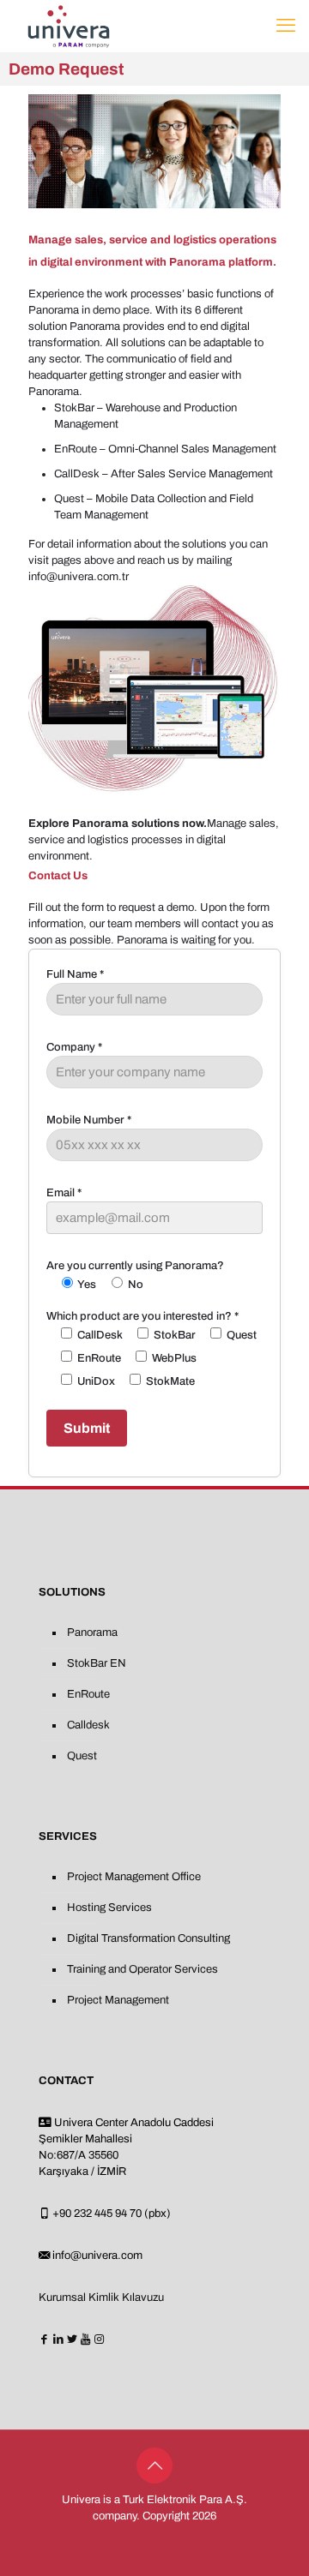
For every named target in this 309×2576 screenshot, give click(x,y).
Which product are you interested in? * (151, 1349)
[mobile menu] (286, 26)
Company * (74, 1047)
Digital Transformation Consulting (148, 1938)
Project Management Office (134, 1877)
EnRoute (88, 1694)
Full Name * (75, 974)
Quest (82, 1756)
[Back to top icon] (154, 2465)
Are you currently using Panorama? (135, 1275)
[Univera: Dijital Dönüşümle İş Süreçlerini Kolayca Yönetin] (69, 26)
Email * (64, 1193)
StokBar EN (97, 1663)
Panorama (92, 1632)
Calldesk (88, 1725)
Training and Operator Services (142, 1969)
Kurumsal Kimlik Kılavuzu (101, 2297)
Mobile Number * (89, 1120)
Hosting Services (109, 1908)
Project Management (118, 2000)
